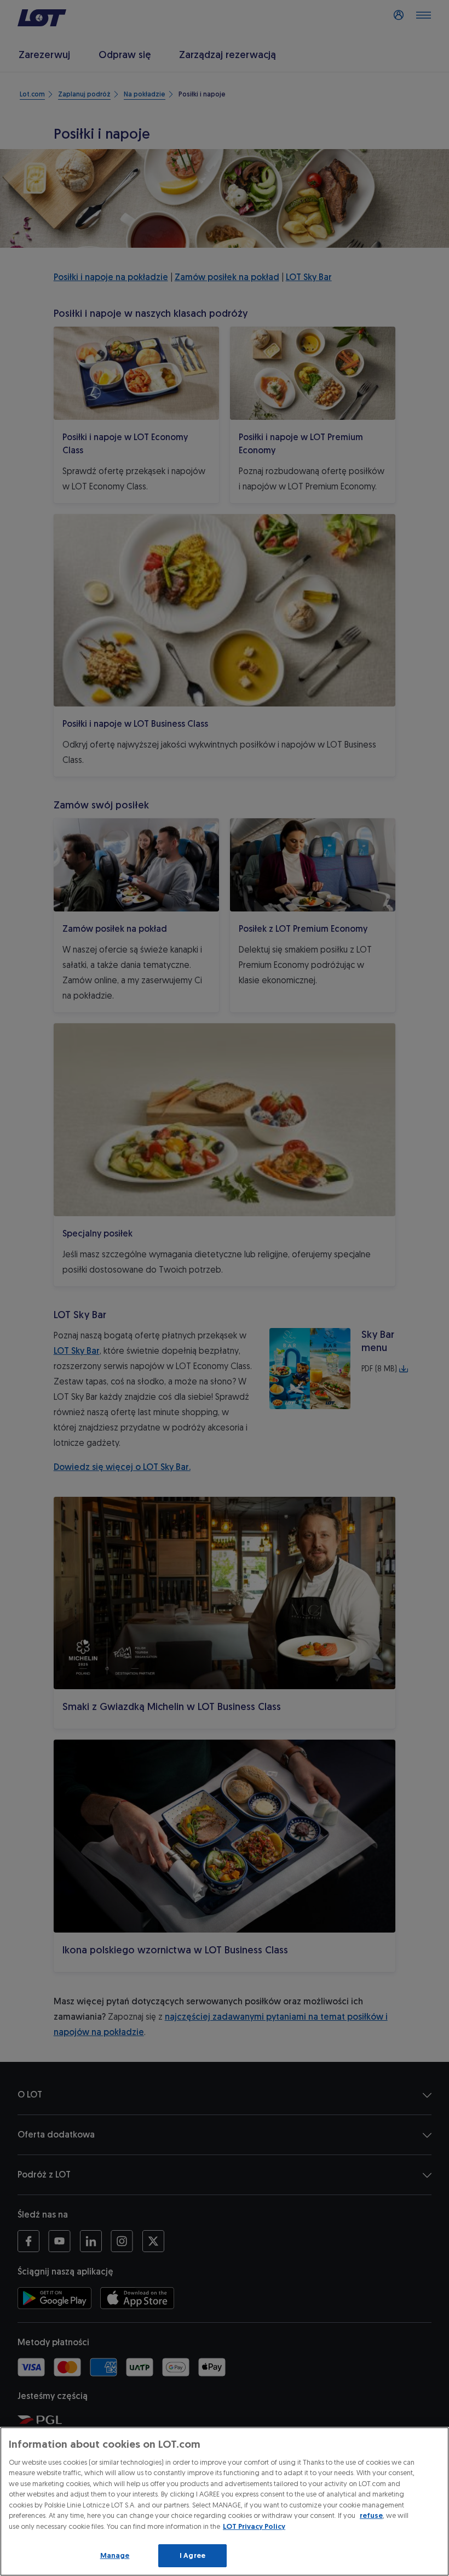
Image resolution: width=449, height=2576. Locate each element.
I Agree (192, 2555)
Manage (115, 2555)
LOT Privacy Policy (254, 2526)
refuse (371, 2515)
